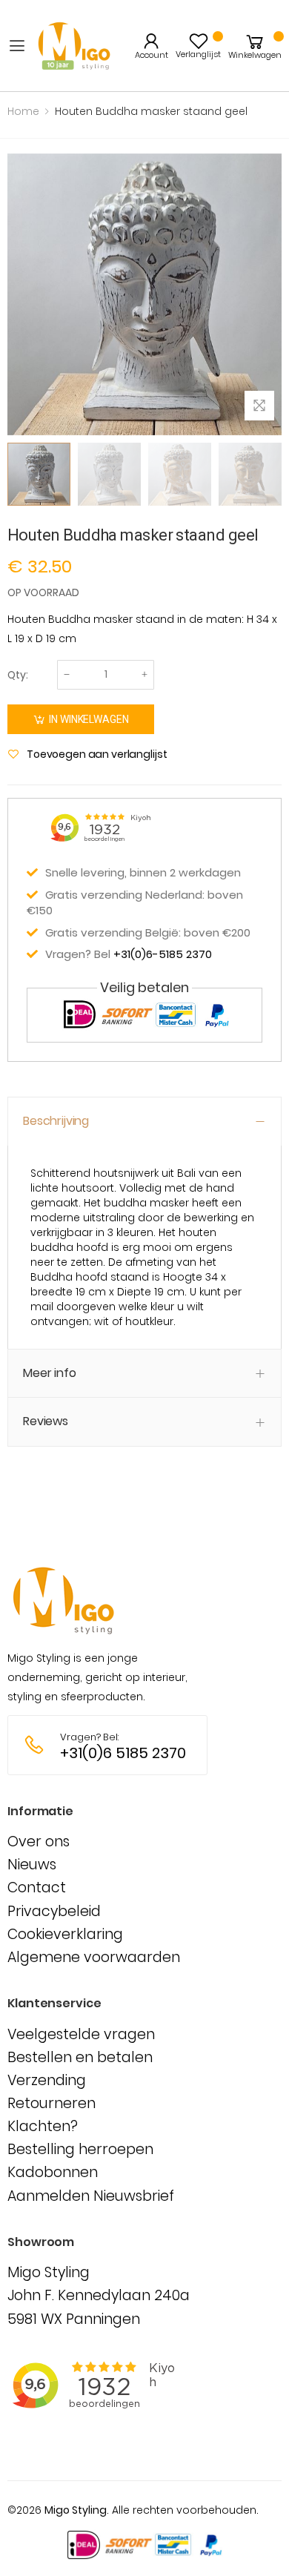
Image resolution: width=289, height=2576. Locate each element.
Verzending (47, 2080)
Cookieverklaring (65, 1934)
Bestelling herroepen (80, 2149)
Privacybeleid (54, 1911)
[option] (39, 474)
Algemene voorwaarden (94, 1957)
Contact (37, 1888)
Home (23, 111)
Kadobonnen (53, 2172)
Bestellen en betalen (80, 2057)
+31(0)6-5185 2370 (163, 954)
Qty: (18, 675)
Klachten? (43, 2126)
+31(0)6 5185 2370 (123, 1753)
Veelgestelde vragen (81, 2034)
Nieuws (32, 1865)
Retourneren (52, 2103)
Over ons (39, 1842)
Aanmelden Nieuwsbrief (91, 2196)
